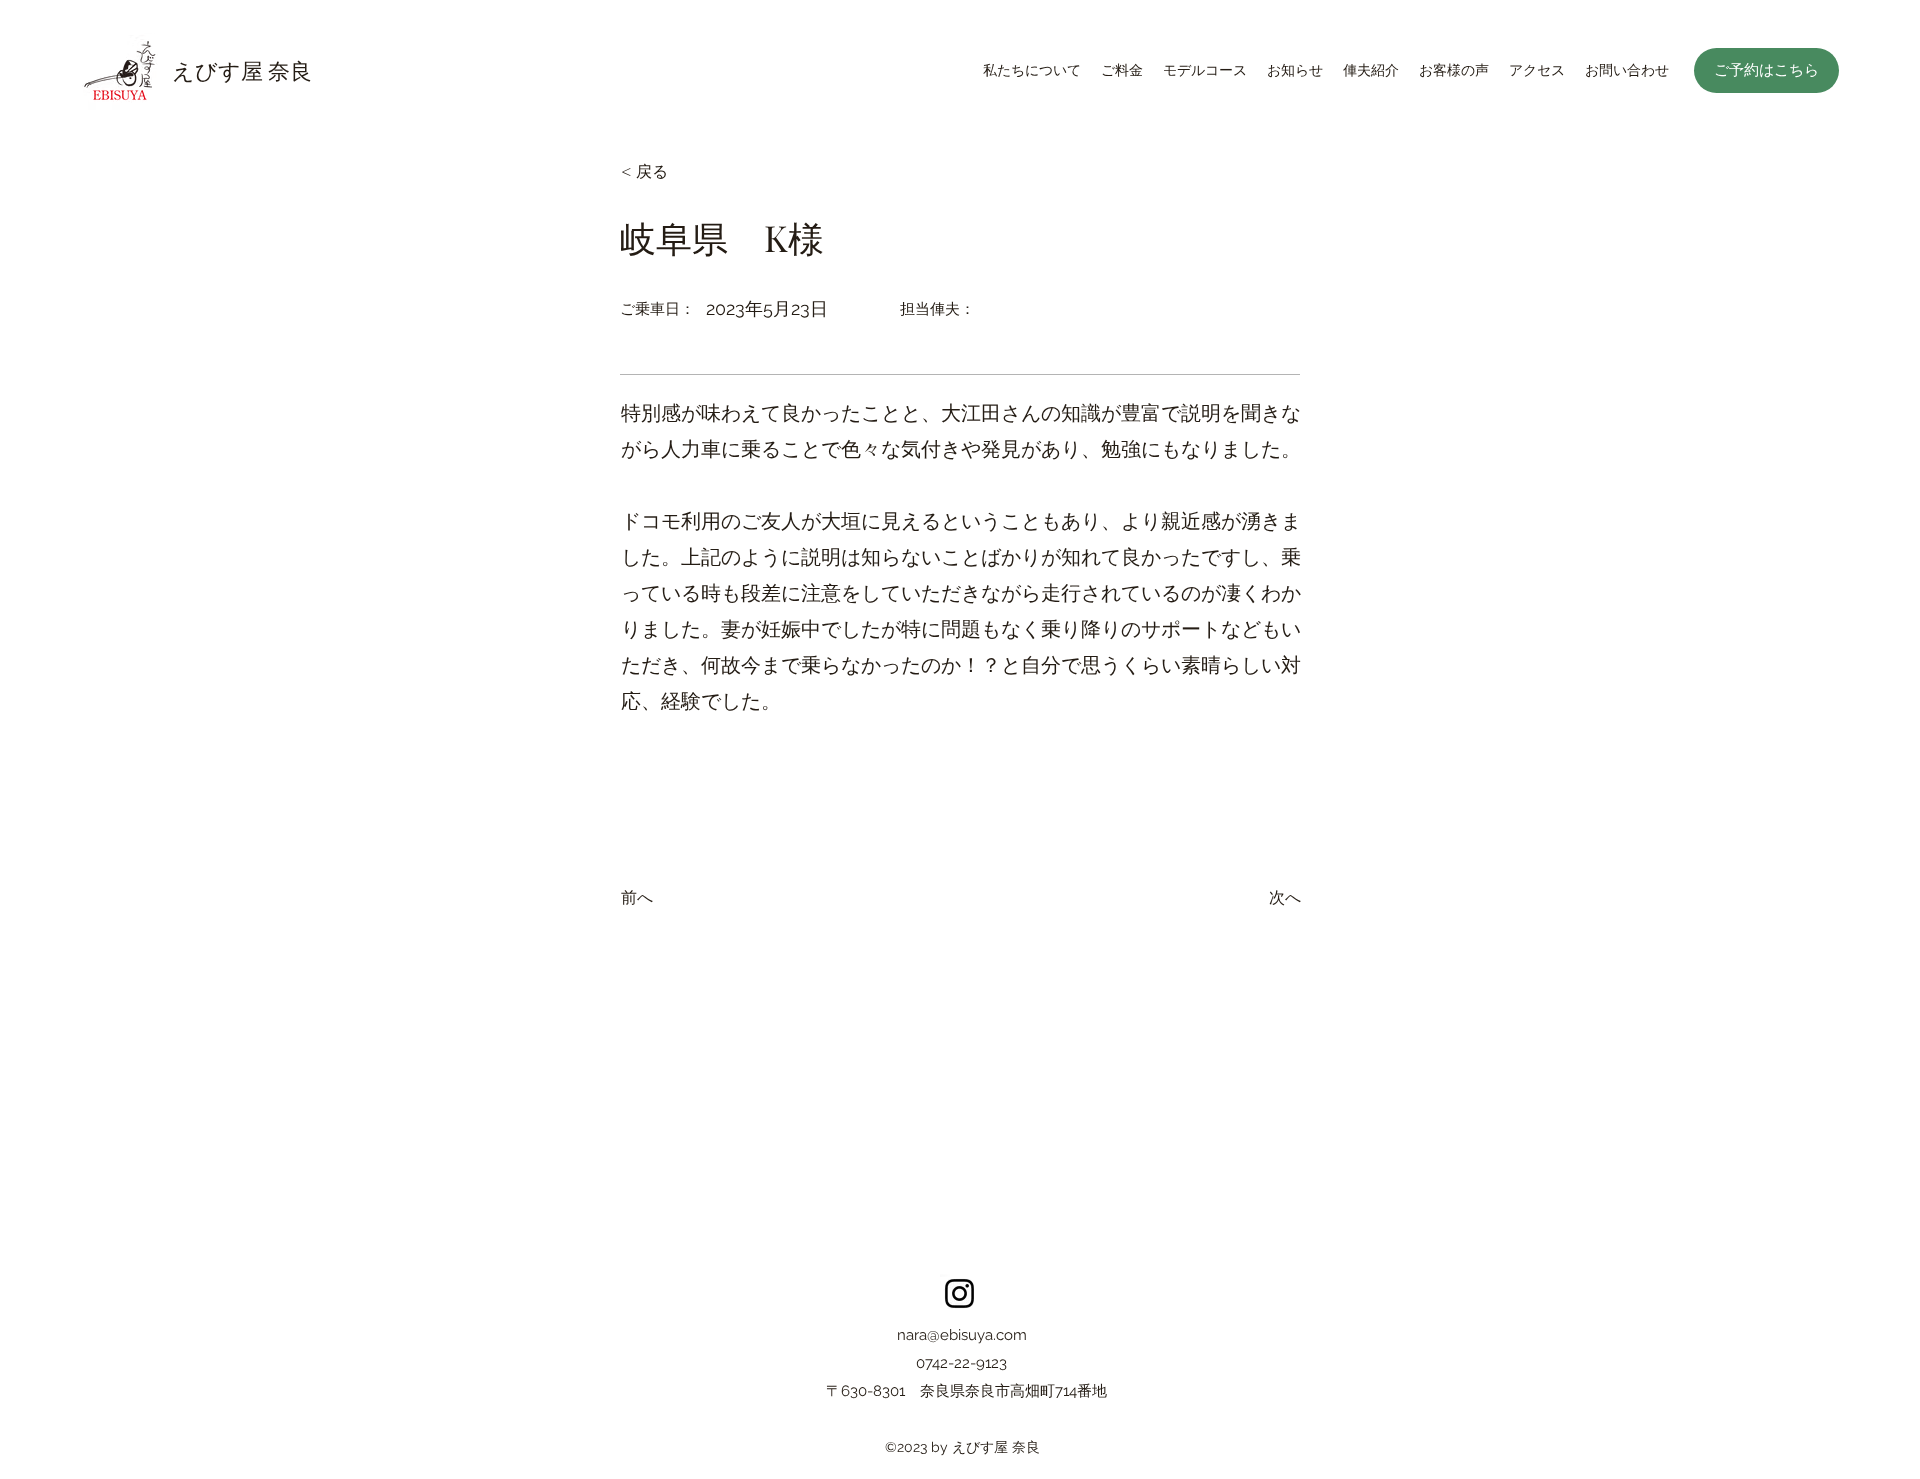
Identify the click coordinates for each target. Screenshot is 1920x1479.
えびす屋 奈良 (242, 70)
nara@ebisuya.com (962, 1335)
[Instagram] (959, 1293)
